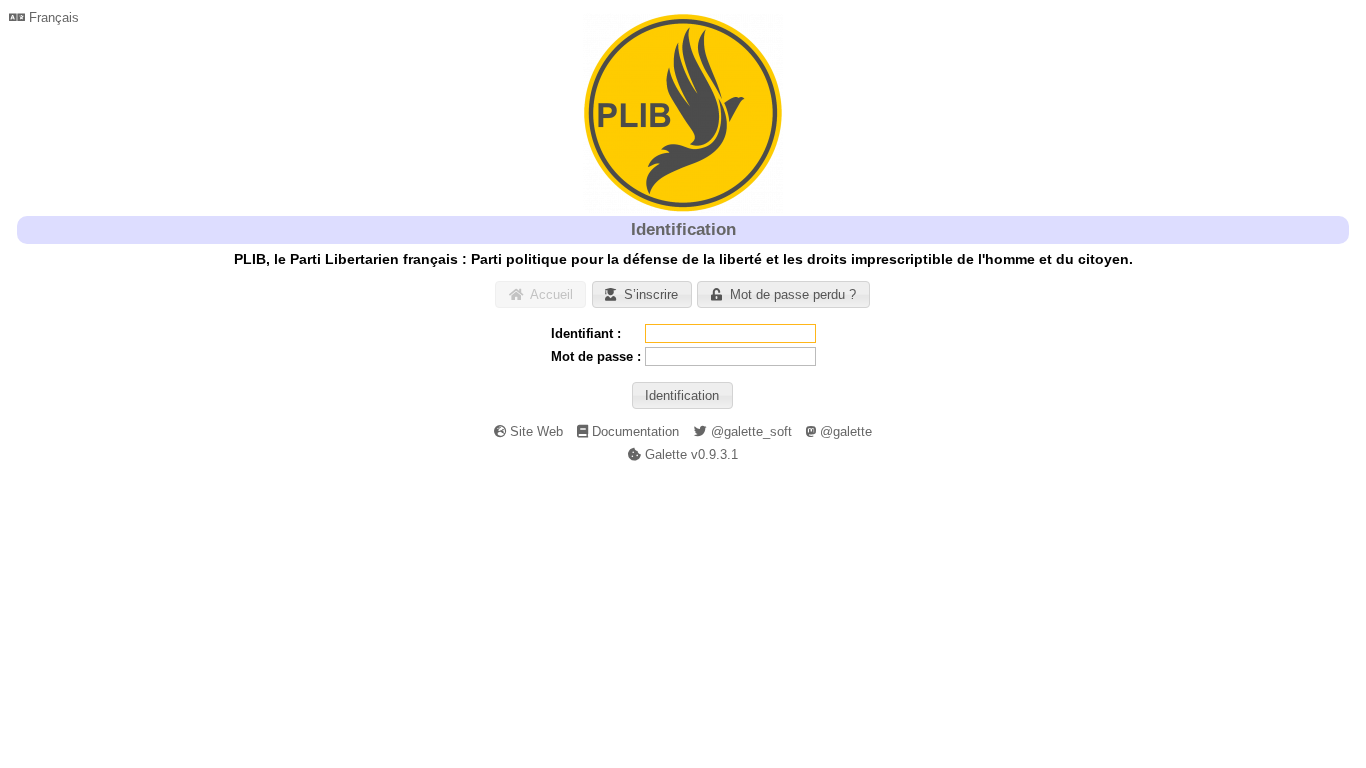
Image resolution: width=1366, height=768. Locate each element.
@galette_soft (749, 431)
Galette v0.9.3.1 (689, 454)
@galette (844, 431)
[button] (540, 294)
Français (52, 17)
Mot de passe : (596, 356)
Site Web (534, 431)
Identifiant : (586, 333)
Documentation (633, 431)
